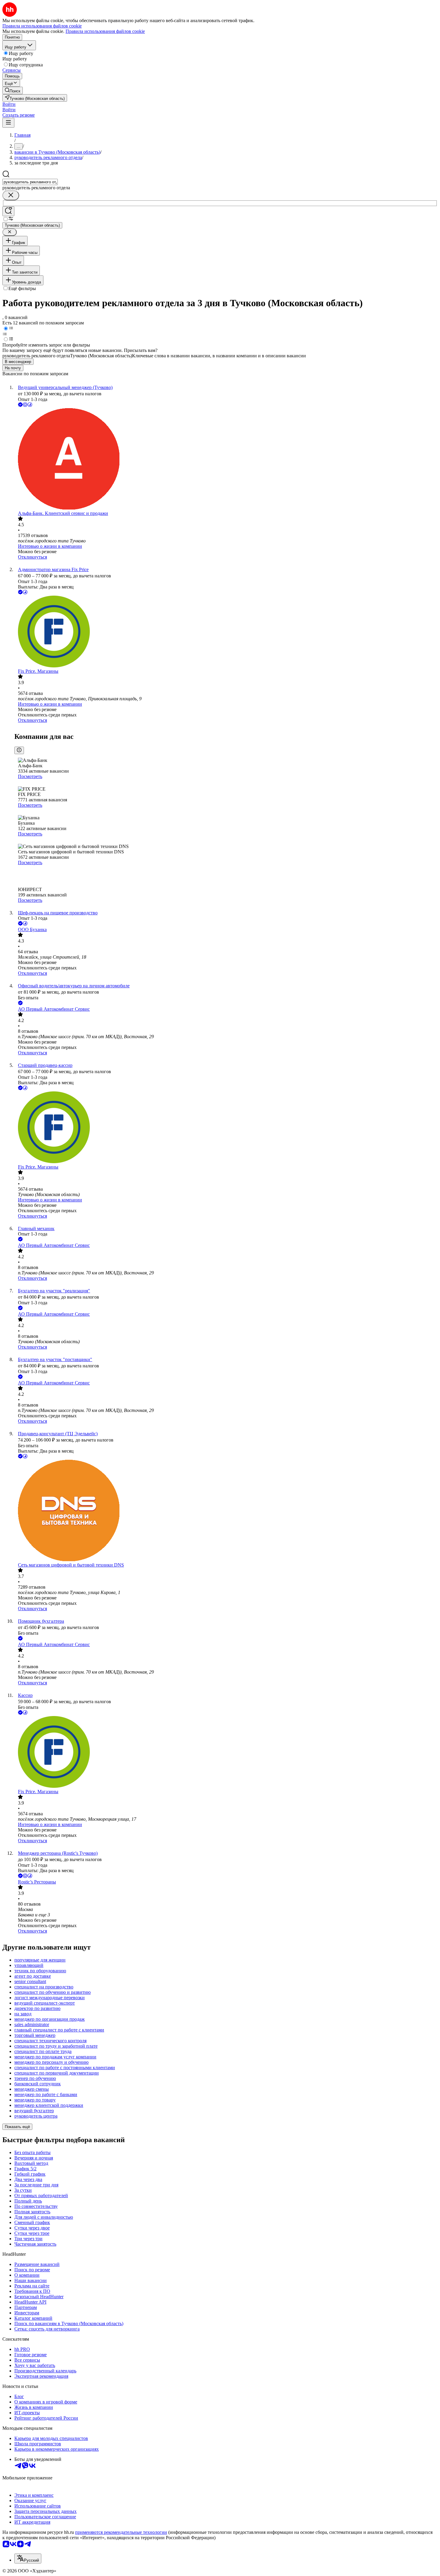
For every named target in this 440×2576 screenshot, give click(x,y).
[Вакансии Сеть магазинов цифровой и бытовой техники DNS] (226, 1511)
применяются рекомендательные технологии (121, 2532)
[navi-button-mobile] (8, 123)
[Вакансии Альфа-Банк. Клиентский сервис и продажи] (226, 459)
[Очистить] (11, 195)
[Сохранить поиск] (8, 211)
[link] (13, 90)
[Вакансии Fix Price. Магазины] (226, 632)
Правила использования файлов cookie (105, 31)
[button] (9, 104)
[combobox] (30, 182)
